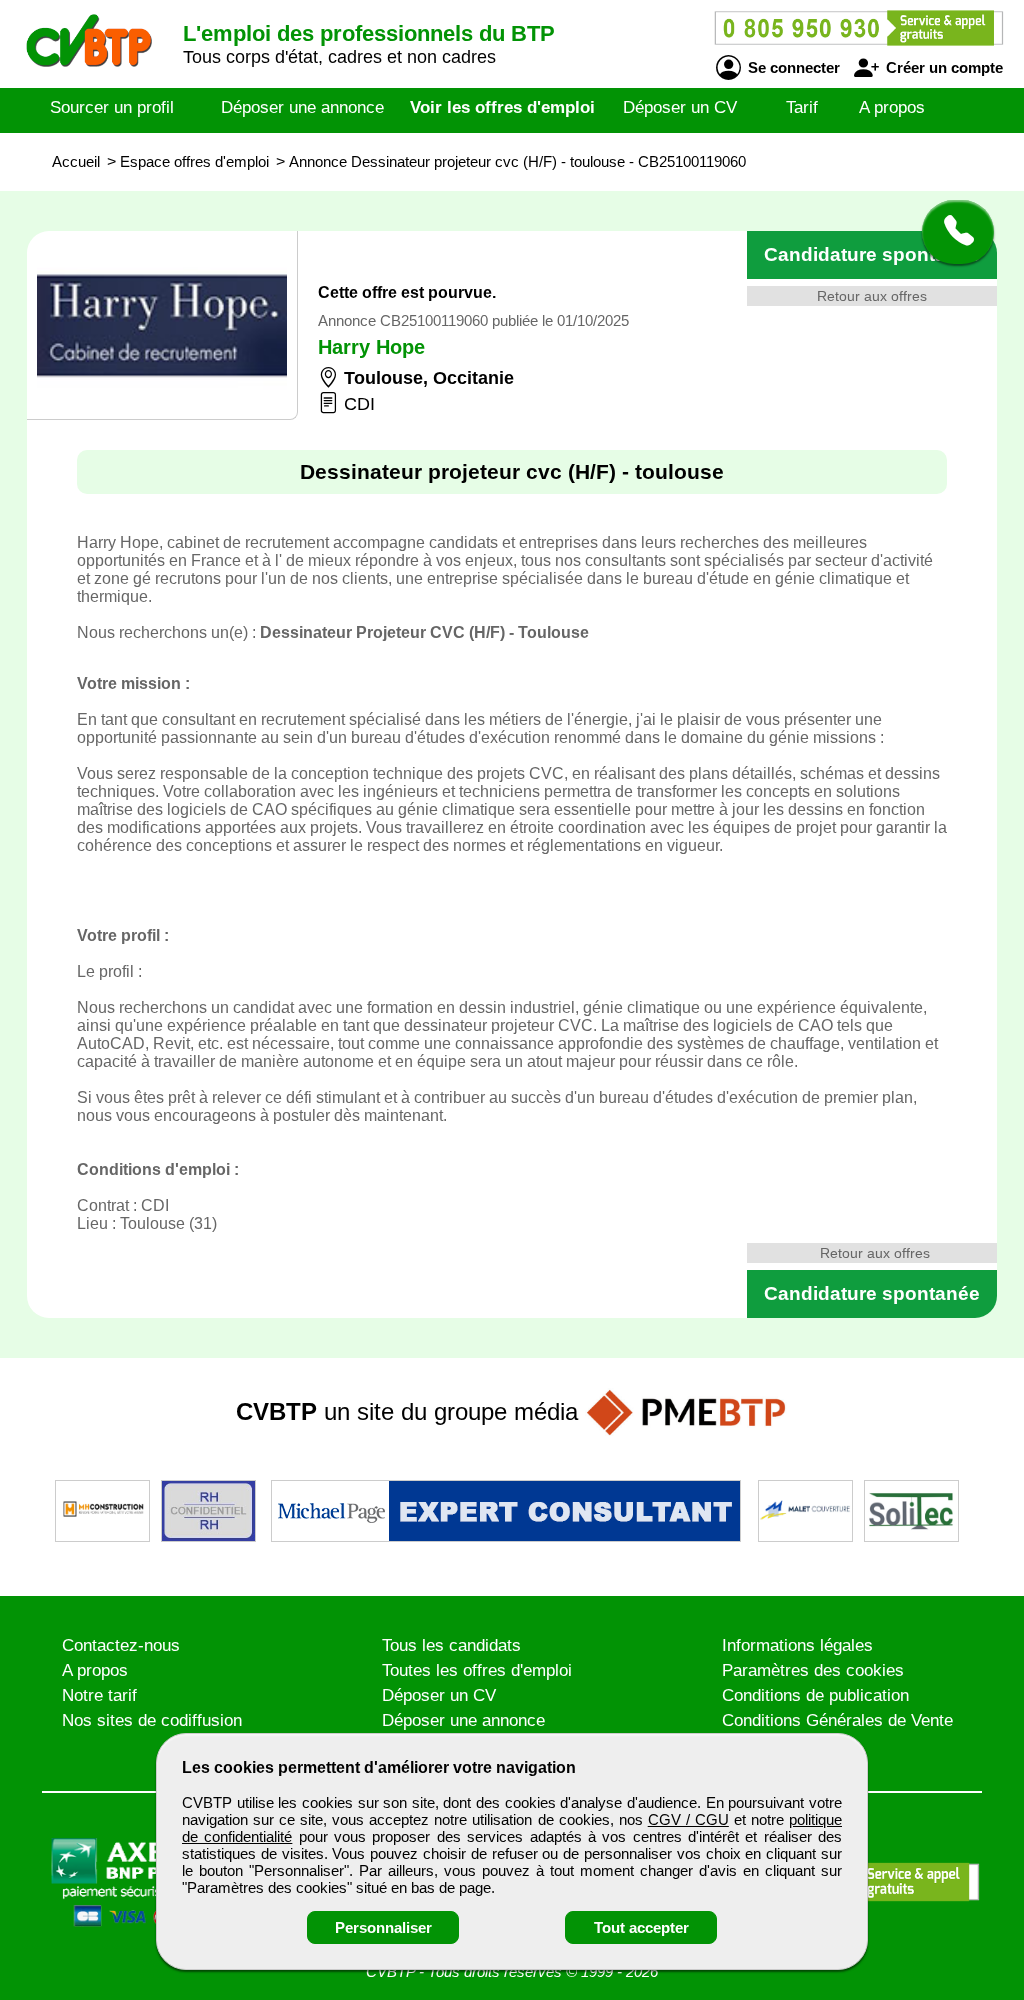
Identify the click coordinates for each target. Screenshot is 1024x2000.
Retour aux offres (872, 296)
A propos (892, 107)
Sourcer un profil (112, 107)
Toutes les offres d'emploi (477, 1670)
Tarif (802, 107)
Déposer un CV (680, 107)
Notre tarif (99, 1695)
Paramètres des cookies (813, 1670)
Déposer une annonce (302, 107)
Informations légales (797, 1645)
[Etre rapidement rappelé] (950, 232)
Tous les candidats (451, 1645)
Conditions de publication (815, 1695)
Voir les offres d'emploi (502, 107)
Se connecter (792, 67)
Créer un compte (942, 67)
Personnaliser (383, 1927)
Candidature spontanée (872, 254)
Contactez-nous (121, 1645)
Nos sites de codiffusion (152, 1720)
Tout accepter (641, 1927)
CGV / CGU (688, 1819)
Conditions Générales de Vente (837, 1720)
